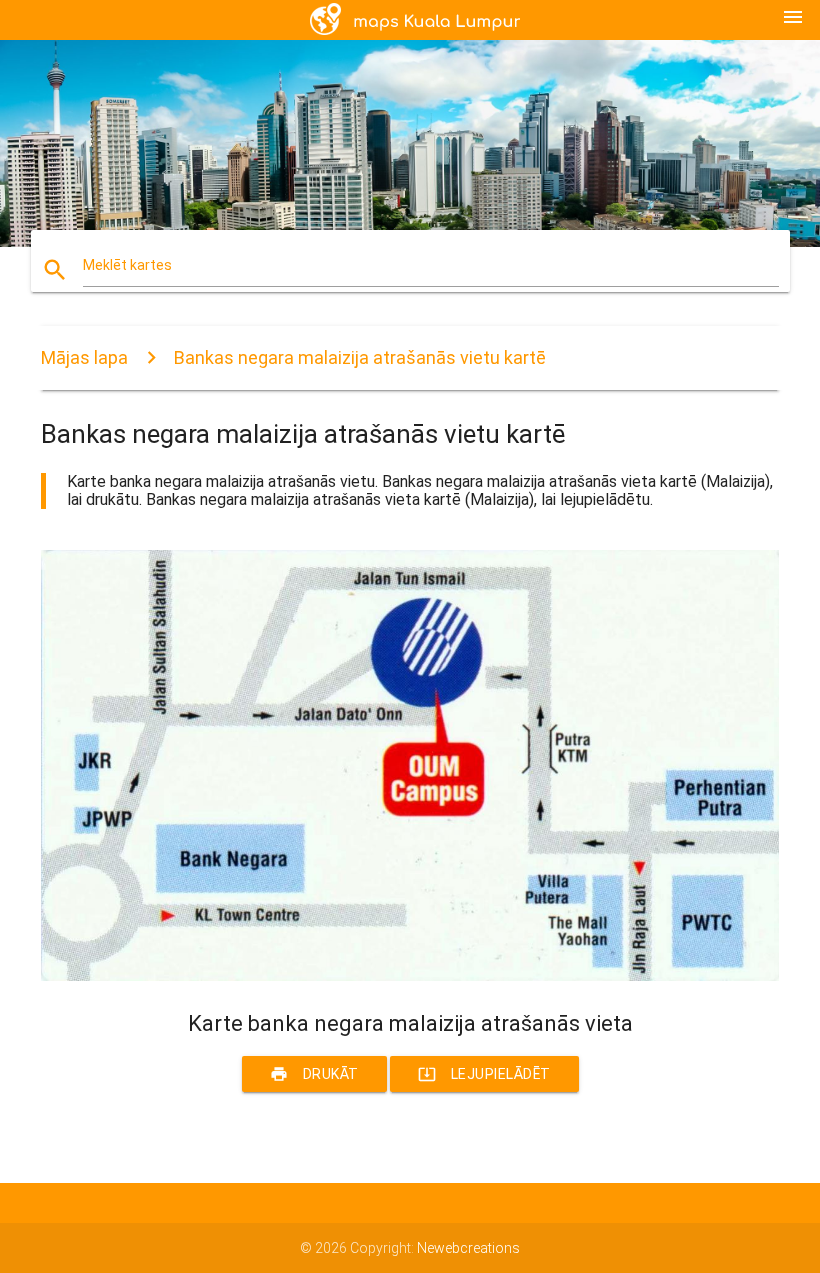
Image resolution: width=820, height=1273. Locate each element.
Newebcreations (468, 1248)
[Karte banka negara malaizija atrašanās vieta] (410, 976)
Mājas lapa (84, 357)
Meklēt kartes (127, 265)
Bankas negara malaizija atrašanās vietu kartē (360, 357)
